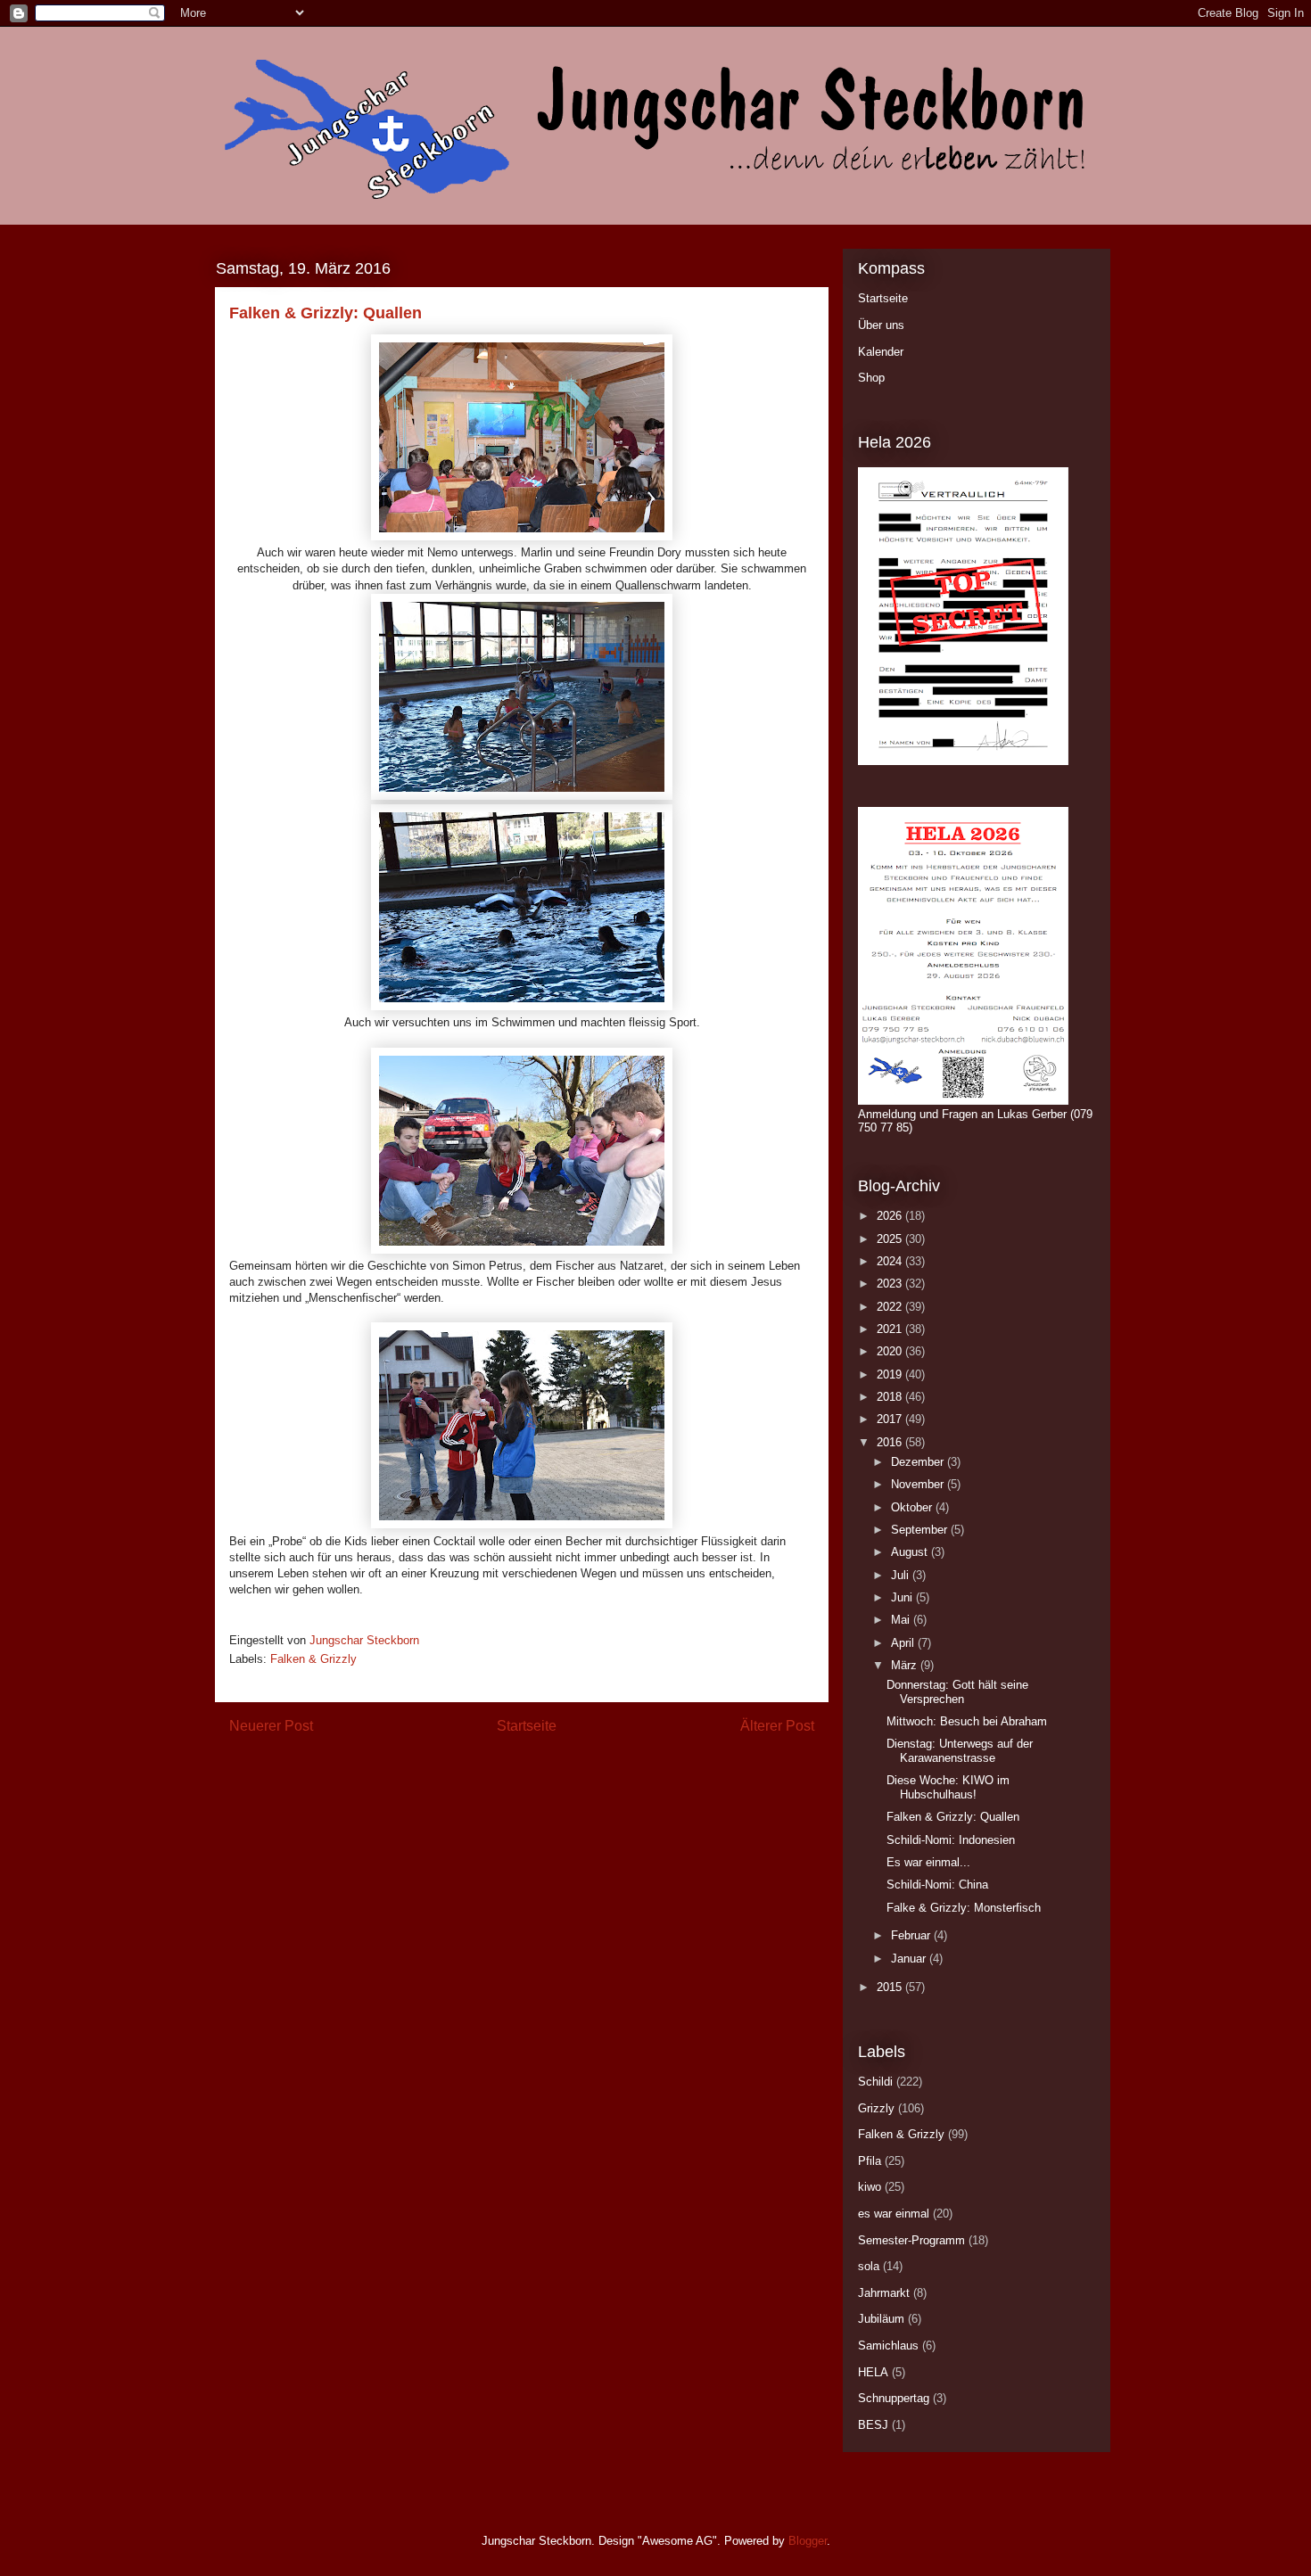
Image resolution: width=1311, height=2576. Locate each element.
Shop (871, 378)
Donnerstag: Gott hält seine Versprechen (957, 1692)
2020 (891, 1351)
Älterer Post (777, 1726)
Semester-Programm (911, 2240)
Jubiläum (881, 2319)
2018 (891, 1397)
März (906, 1665)
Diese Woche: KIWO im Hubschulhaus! (948, 1787)
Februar (912, 1935)
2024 (891, 1261)
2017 (891, 1419)
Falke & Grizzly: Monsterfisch (964, 1908)
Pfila (870, 2161)
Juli (902, 1575)
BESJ (873, 2425)
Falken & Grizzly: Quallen (953, 1817)
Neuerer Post (271, 1726)
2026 (891, 1216)
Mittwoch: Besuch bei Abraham (967, 1721)
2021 (891, 1329)
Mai (902, 1620)
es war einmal (894, 2214)
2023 (891, 1284)
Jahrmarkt (884, 2293)
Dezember (919, 1462)
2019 (891, 1374)
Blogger (808, 2541)
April (904, 1643)
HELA (873, 2372)
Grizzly (876, 2108)
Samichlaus (888, 2346)
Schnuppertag (894, 2398)
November (919, 1484)
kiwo (870, 2187)
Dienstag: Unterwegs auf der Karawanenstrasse (960, 1751)
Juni (903, 1597)
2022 (891, 1307)
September (921, 1530)
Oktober (913, 1507)
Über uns (881, 325)
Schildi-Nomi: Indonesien (951, 1840)
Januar (910, 1959)
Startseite (527, 1726)
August (911, 1552)
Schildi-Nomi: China (937, 1885)
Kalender (881, 352)
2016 (891, 1442)
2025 (891, 1239)
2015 (891, 1987)
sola (869, 2266)
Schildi (875, 2082)
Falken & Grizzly (313, 1659)
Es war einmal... (928, 1862)
